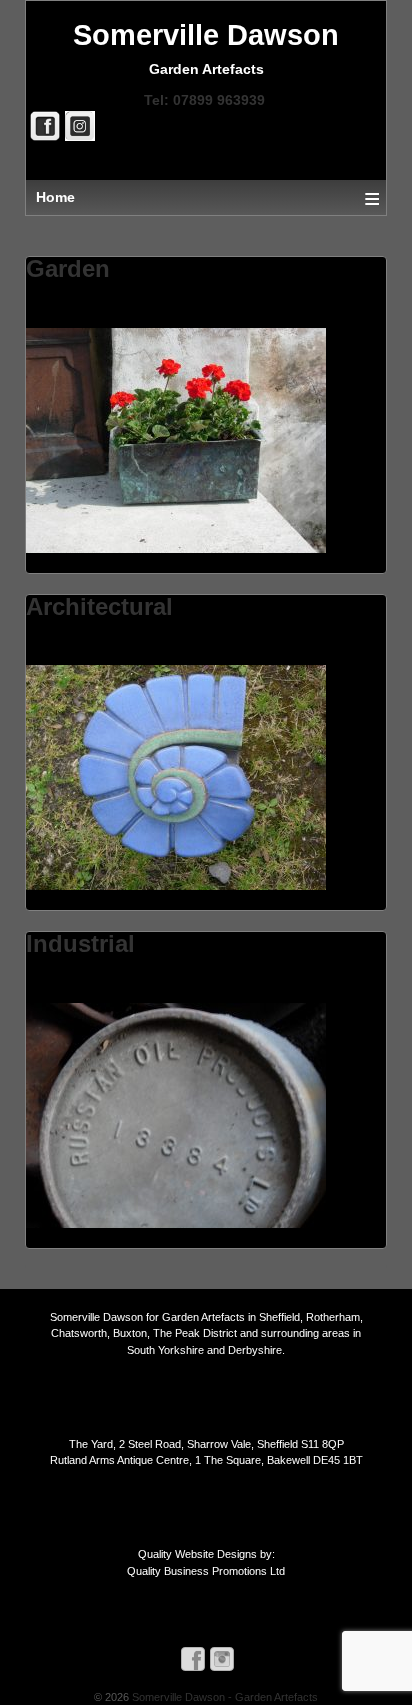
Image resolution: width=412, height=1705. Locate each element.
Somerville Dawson (206, 35)
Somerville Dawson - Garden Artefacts (223, 1697)
